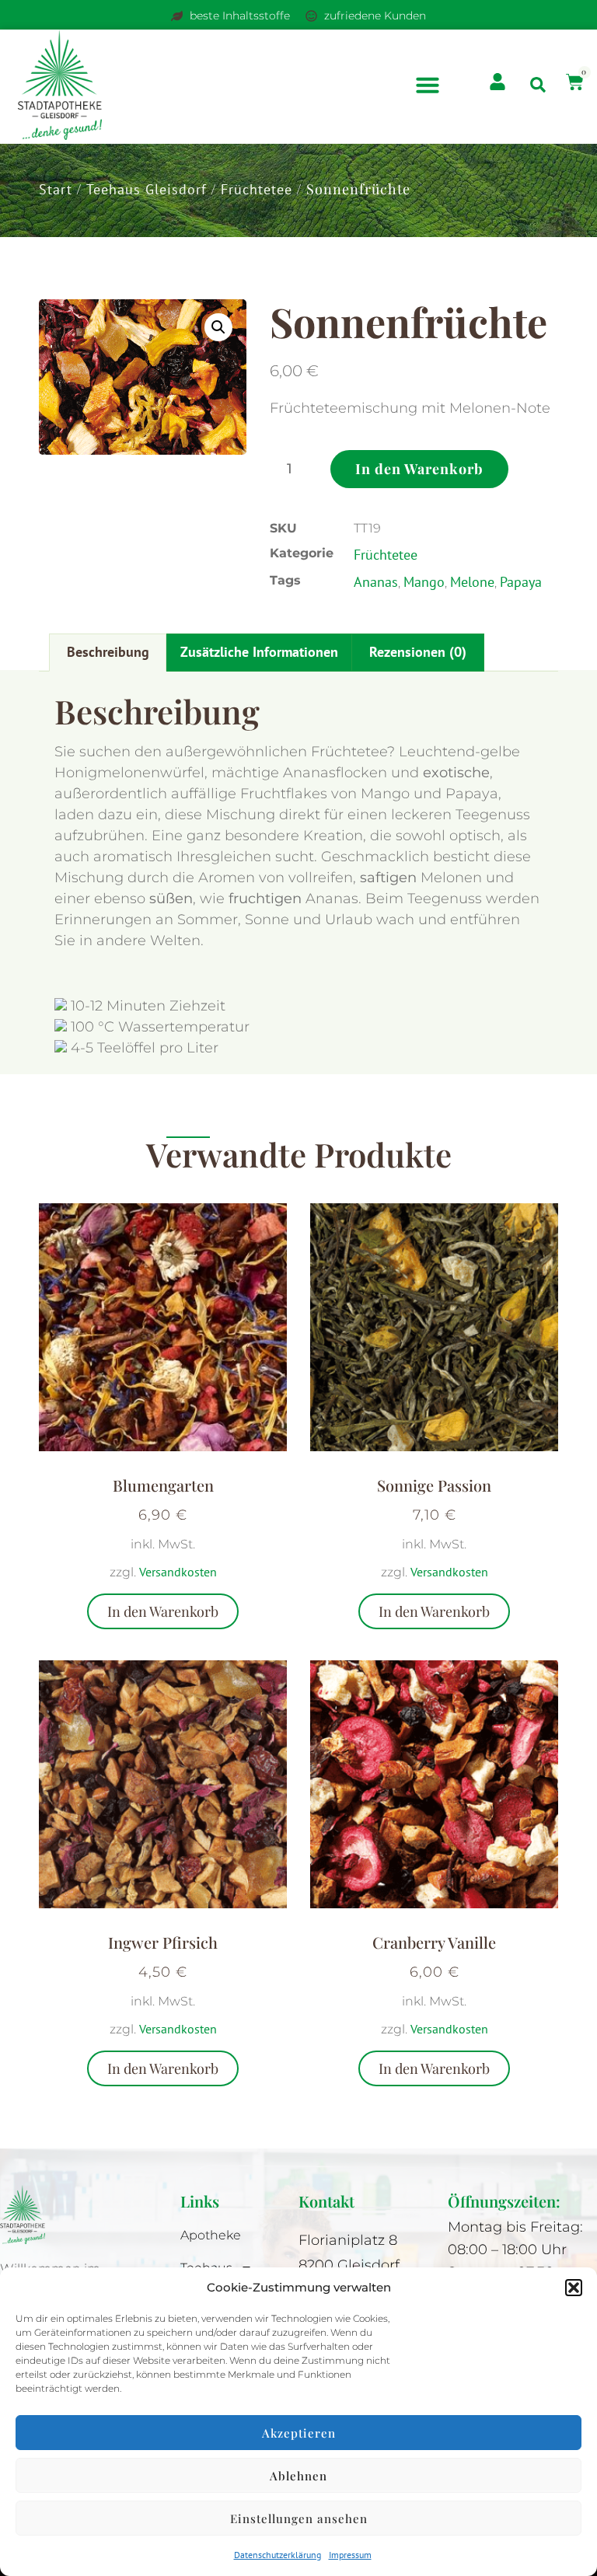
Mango (424, 582)
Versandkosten (178, 1572)
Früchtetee (257, 189)
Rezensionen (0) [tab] (418, 652)
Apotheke (211, 2235)
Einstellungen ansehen (299, 2518)
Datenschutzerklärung (278, 2555)
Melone (472, 582)
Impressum (350, 2555)
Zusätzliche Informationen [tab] (259, 652)
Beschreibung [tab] (108, 652)
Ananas (376, 582)
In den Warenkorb (419, 469)
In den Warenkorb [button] (163, 1611)
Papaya (521, 582)
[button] (574, 2288)
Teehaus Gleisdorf (147, 189)
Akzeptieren (299, 2433)
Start (56, 189)
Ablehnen (298, 2476)
